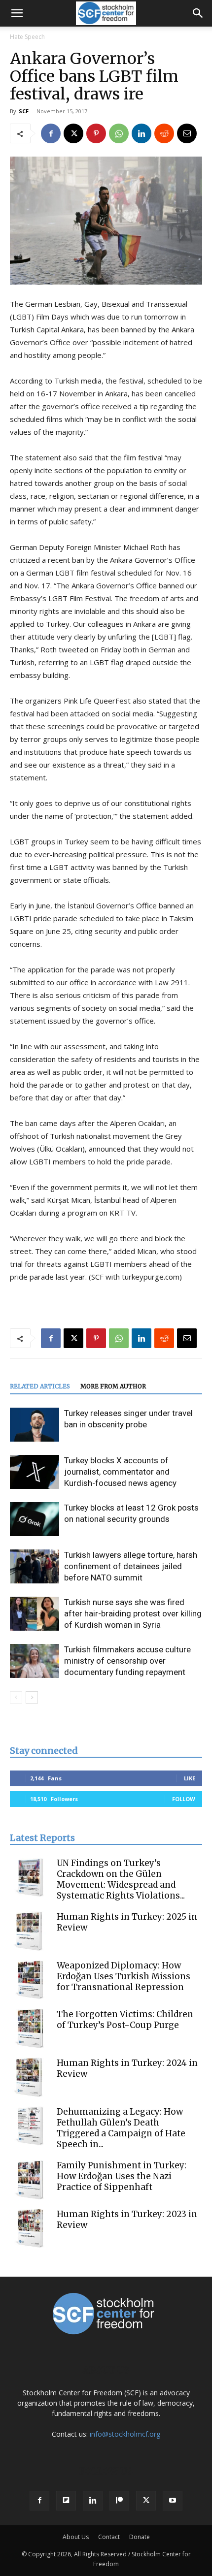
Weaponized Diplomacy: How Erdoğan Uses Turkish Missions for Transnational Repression (124, 1976)
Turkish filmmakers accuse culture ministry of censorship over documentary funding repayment (127, 1661)
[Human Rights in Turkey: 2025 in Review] (30, 1931)
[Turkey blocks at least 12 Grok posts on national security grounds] (35, 1519)
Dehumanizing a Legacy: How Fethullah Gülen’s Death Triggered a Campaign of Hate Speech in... (121, 2128)
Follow (184, 1799)
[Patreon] (119, 2501)
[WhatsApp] (119, 133)
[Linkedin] (141, 133)
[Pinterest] (96, 133)
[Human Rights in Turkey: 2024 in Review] (30, 2077)
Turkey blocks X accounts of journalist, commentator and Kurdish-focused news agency (120, 1472)
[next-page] (32, 1697)
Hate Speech (27, 37)
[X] (73, 133)
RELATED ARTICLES (40, 1386)
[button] (17, 13)
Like (190, 1778)
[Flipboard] (66, 2501)
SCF (24, 111)
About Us (76, 2537)
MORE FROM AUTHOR (113, 1386)
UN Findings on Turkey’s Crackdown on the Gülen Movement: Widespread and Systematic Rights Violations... (121, 1879)
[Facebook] (51, 133)
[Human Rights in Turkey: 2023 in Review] (30, 2228)
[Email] (187, 133)
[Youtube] (173, 2501)
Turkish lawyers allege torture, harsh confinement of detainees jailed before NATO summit (131, 1566)
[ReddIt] (164, 133)
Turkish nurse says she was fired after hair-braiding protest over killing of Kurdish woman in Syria (133, 1613)
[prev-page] (16, 1697)
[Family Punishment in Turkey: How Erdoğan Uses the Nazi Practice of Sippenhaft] (30, 2180)
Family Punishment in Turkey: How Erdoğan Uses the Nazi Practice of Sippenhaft (122, 2176)
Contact (109, 2537)
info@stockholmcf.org (125, 2434)
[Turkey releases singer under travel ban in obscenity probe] (35, 1425)
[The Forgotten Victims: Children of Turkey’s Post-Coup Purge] (30, 2029)
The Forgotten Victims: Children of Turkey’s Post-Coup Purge (125, 2020)
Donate (140, 2537)
